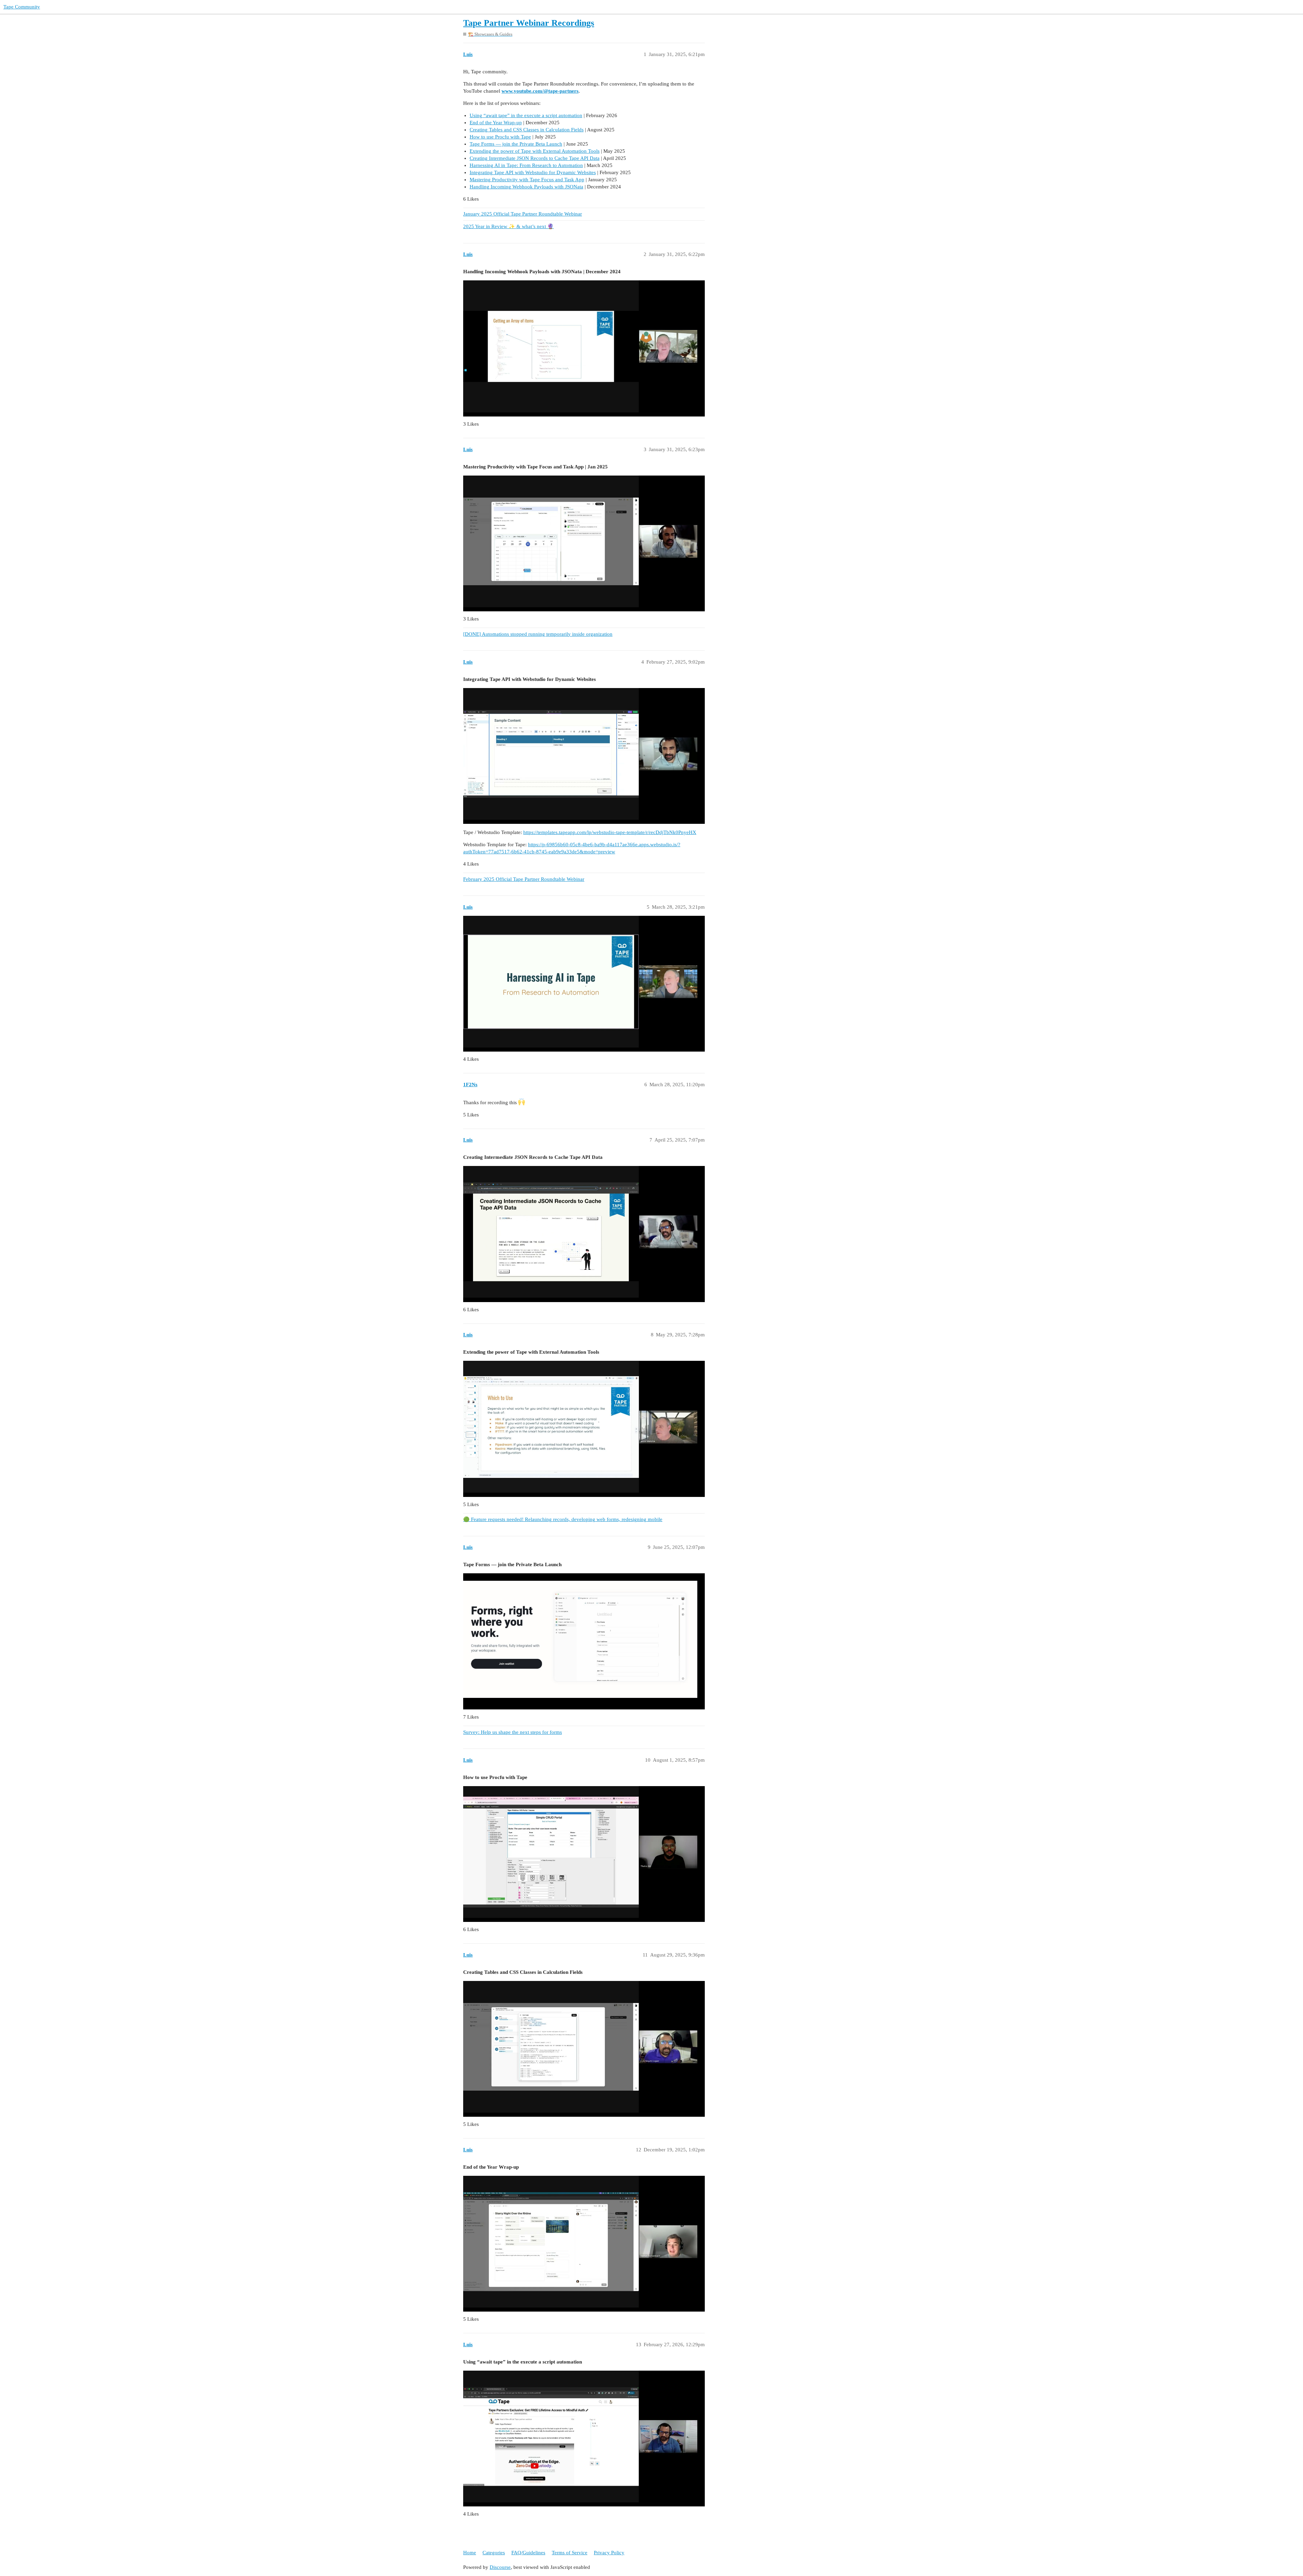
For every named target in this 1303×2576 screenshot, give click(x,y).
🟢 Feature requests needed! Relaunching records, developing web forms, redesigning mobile (563, 1519)
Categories (494, 2553)
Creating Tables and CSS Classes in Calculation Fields (527, 130)
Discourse (500, 2567)
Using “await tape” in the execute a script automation (526, 115)
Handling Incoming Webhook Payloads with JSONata (526, 187)
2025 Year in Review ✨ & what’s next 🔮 (508, 226)
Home (470, 2553)
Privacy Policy (609, 2553)
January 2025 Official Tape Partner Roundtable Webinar (523, 214)
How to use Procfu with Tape (500, 137)
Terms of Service (570, 2553)
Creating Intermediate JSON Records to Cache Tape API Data (535, 158)
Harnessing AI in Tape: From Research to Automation (526, 165)
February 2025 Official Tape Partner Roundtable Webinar (524, 879)
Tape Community (22, 7)
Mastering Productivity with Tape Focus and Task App (527, 180)
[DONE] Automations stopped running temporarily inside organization (538, 634)
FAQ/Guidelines (528, 2553)
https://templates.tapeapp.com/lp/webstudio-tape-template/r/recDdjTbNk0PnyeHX (610, 832)
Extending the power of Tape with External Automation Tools (535, 151)
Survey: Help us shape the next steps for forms (513, 1732)
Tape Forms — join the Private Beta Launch (516, 144)
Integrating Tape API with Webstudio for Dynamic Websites (533, 172)
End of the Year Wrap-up (496, 123)
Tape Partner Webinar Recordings (529, 23)
